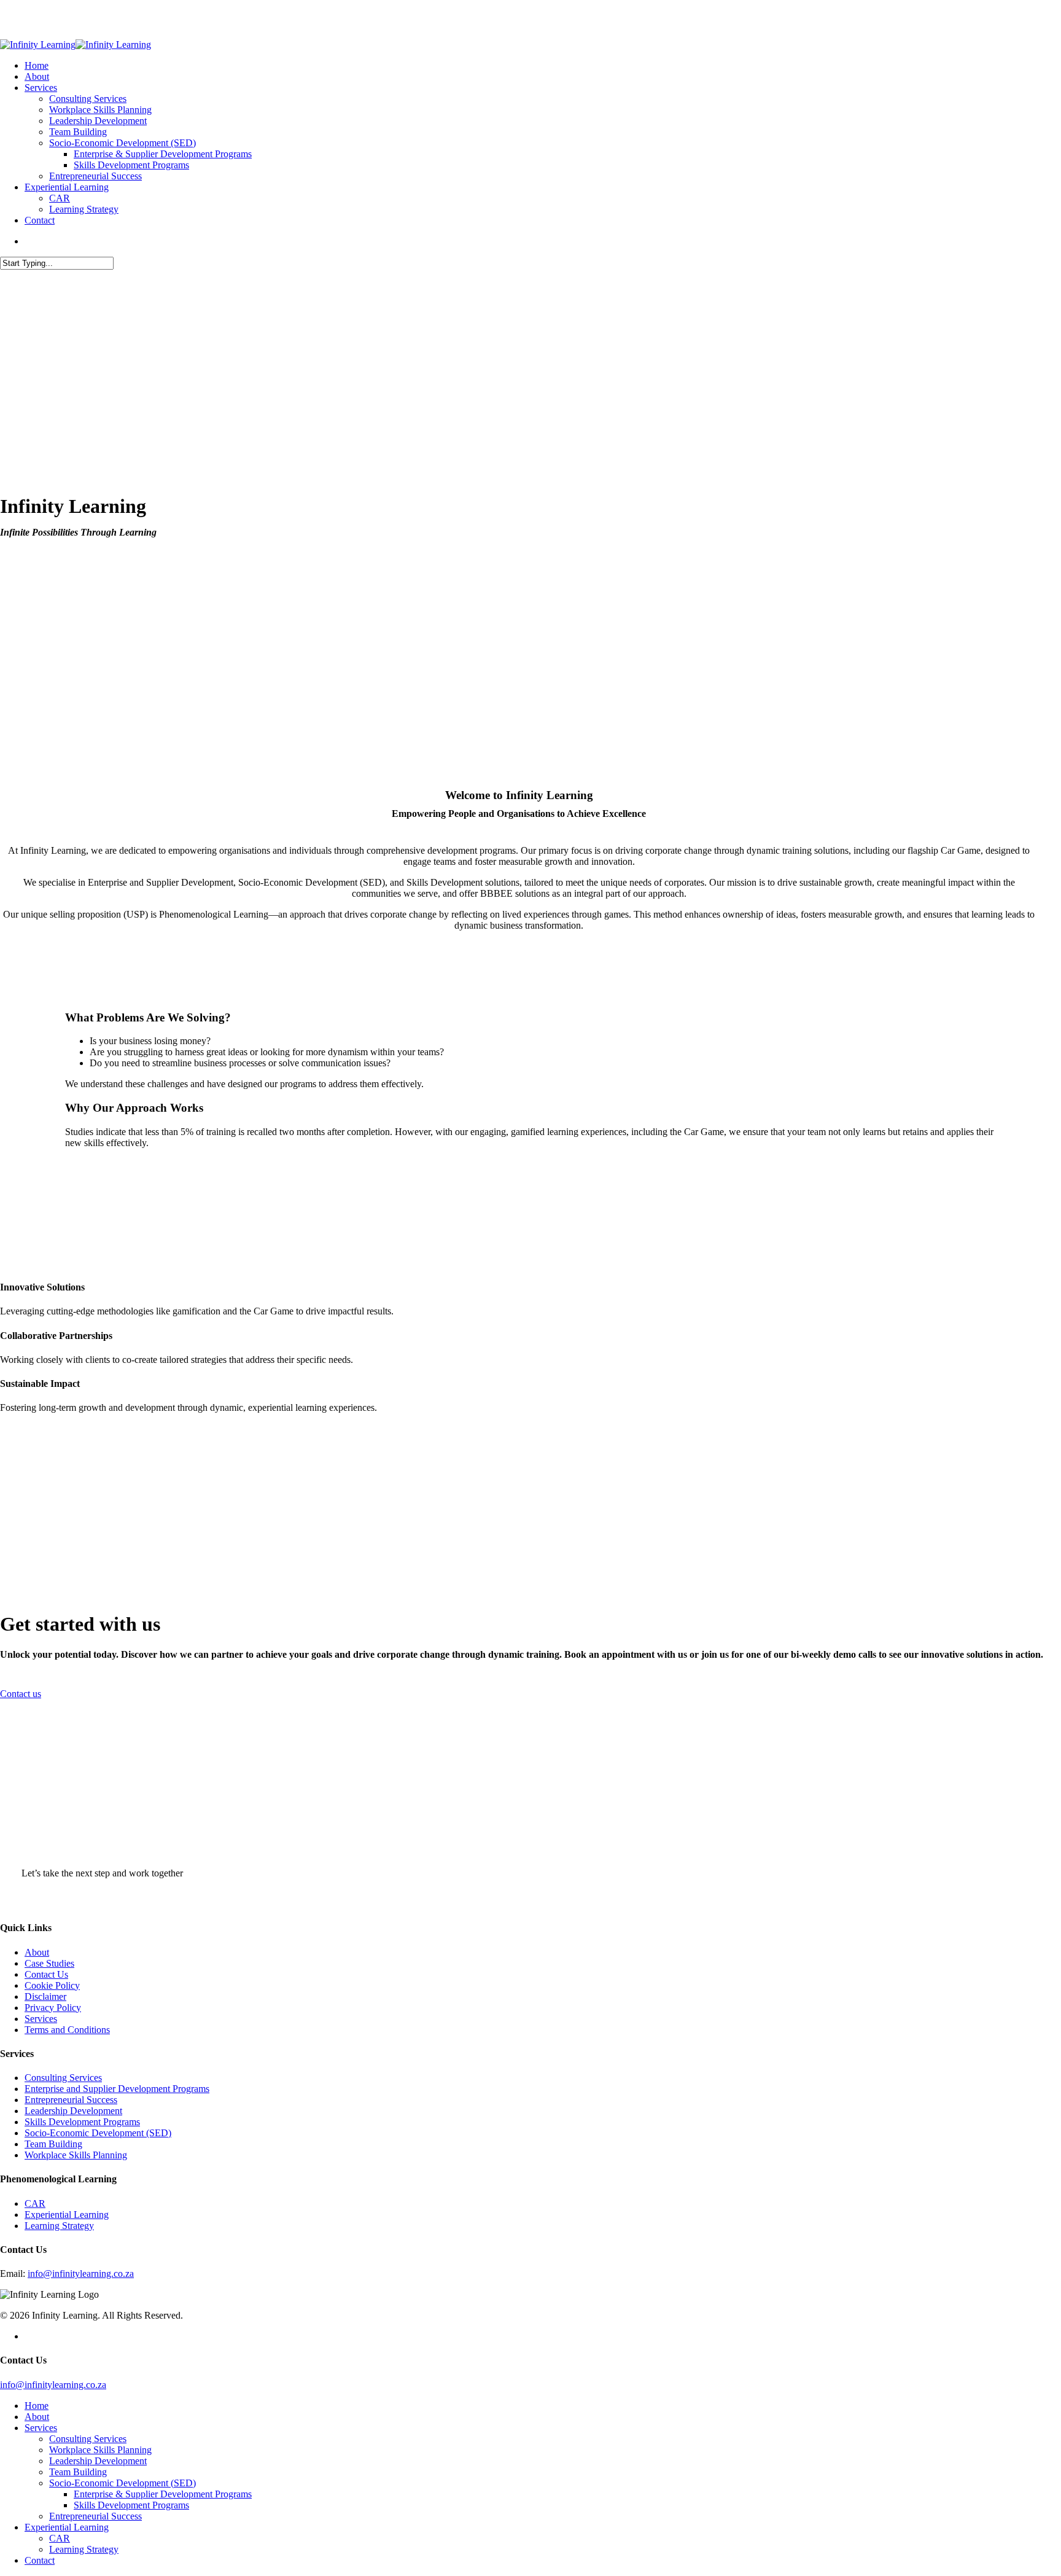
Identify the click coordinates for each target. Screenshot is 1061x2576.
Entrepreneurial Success (71, 2100)
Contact (40, 2560)
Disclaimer (45, 1996)
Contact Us (46, 1974)
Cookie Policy (52, 1985)
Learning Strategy (59, 2226)
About (37, 1952)
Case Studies (49, 1963)
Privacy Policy (53, 2008)
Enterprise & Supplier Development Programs (163, 2494)
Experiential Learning (67, 2215)
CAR (35, 2203)
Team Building (53, 2144)
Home (37, 2406)
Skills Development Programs (82, 2122)
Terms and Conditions (67, 2030)
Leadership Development (73, 2111)
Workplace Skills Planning (76, 2155)
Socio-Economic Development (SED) (98, 2133)
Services (41, 2019)
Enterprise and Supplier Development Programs (117, 2089)
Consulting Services (63, 2078)
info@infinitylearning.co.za (81, 2274)
